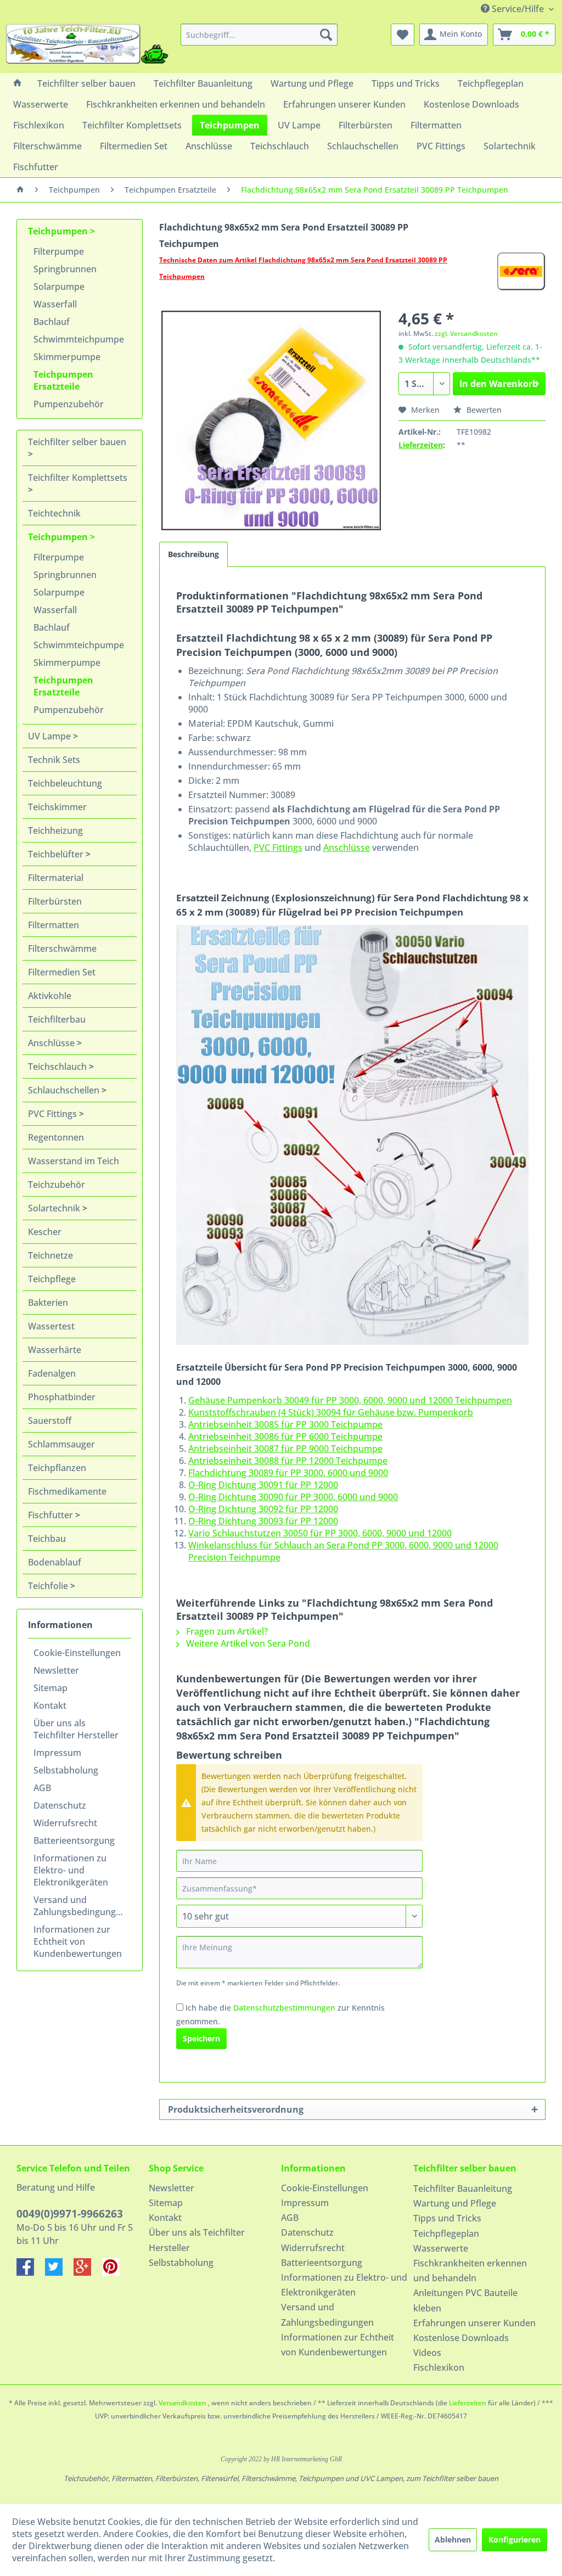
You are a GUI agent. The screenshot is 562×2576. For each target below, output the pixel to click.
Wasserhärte (55, 1350)
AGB (42, 1788)
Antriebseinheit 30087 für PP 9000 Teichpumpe (285, 1449)
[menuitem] (259, 35)
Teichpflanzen (57, 1468)
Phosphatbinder (62, 1397)
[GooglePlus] (88, 2272)
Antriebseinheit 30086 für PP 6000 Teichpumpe (285, 1436)
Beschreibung (193, 554)
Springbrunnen (65, 269)
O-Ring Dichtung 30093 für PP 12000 (263, 1521)
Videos (427, 2353)
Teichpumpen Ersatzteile (63, 380)
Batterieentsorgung (74, 1840)
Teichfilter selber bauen (77, 442)
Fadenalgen (52, 1373)
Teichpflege (52, 1279)
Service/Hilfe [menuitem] (518, 9)
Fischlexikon (439, 2367)
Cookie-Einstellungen (77, 1653)
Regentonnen (56, 1137)
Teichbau (47, 1539)
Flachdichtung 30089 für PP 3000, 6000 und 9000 (288, 1473)
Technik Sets (54, 760)
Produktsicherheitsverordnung (236, 2109)
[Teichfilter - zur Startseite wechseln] (87, 46)
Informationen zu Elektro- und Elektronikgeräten (71, 1870)
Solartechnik (55, 1208)
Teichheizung (55, 830)
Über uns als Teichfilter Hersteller (76, 1729)
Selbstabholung (66, 1770)
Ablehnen (453, 2539)
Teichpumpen (59, 231)
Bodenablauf (55, 1562)
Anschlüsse (52, 1043)
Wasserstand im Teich (74, 1161)
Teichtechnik (54, 513)
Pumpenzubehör (69, 404)
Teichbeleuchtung (65, 783)
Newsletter (56, 1670)
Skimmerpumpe (67, 357)
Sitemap (50, 1688)
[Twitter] (59, 2272)
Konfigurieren (515, 2539)
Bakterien (48, 1303)
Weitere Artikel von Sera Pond (247, 1643)
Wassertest (51, 1326)
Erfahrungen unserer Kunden (474, 2323)
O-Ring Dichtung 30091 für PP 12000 (263, 1485)
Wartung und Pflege (455, 2203)
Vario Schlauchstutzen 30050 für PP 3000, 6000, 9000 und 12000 (320, 1533)
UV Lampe (50, 736)
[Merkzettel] (403, 35)
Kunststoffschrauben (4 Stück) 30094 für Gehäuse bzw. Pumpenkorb (331, 1412)
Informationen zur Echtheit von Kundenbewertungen (78, 1941)
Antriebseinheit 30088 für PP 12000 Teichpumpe (288, 1461)
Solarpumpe (59, 287)
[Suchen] (326, 35)
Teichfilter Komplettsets (78, 478)
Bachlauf (52, 322)
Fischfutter (52, 1515)
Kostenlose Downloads (461, 2338)
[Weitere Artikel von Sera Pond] (521, 271)
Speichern (201, 2038)
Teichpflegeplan (446, 2233)
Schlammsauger (61, 1444)
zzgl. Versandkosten (466, 333)
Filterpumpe (59, 251)
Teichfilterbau (57, 1019)
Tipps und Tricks (447, 2218)
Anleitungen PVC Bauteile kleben (465, 2300)
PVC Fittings (54, 1114)
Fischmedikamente (67, 1491)
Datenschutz (60, 1805)
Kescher (45, 1232)
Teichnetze (50, 1255)
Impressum (57, 1753)
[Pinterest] (115, 2272)
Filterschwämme (62, 949)
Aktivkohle (50, 996)
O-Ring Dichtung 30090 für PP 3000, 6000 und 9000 (293, 1497)
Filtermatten (54, 925)
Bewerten (483, 410)
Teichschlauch (58, 1067)
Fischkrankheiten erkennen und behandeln (470, 2271)
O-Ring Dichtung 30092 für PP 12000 (263, 1509)
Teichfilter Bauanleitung (463, 2188)
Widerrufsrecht (65, 1823)
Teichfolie (49, 1586)
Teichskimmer (57, 807)
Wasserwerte (441, 2248)
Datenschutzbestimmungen (284, 2008)
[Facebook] (31, 2272)
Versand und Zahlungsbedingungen (80, 1906)
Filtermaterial (56, 878)
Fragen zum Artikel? (226, 1631)
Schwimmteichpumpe (79, 339)
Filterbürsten (55, 901)
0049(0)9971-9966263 (70, 2214)
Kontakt (50, 1705)
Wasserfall (55, 304)
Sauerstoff (50, 1421)
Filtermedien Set (62, 972)
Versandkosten (182, 2403)
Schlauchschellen (65, 1090)
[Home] (18, 83)
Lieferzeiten (421, 445)
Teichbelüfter (57, 854)
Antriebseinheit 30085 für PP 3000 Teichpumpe (285, 1424)
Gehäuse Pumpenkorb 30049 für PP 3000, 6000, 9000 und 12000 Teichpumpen (350, 1400)
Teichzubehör (57, 1185)
